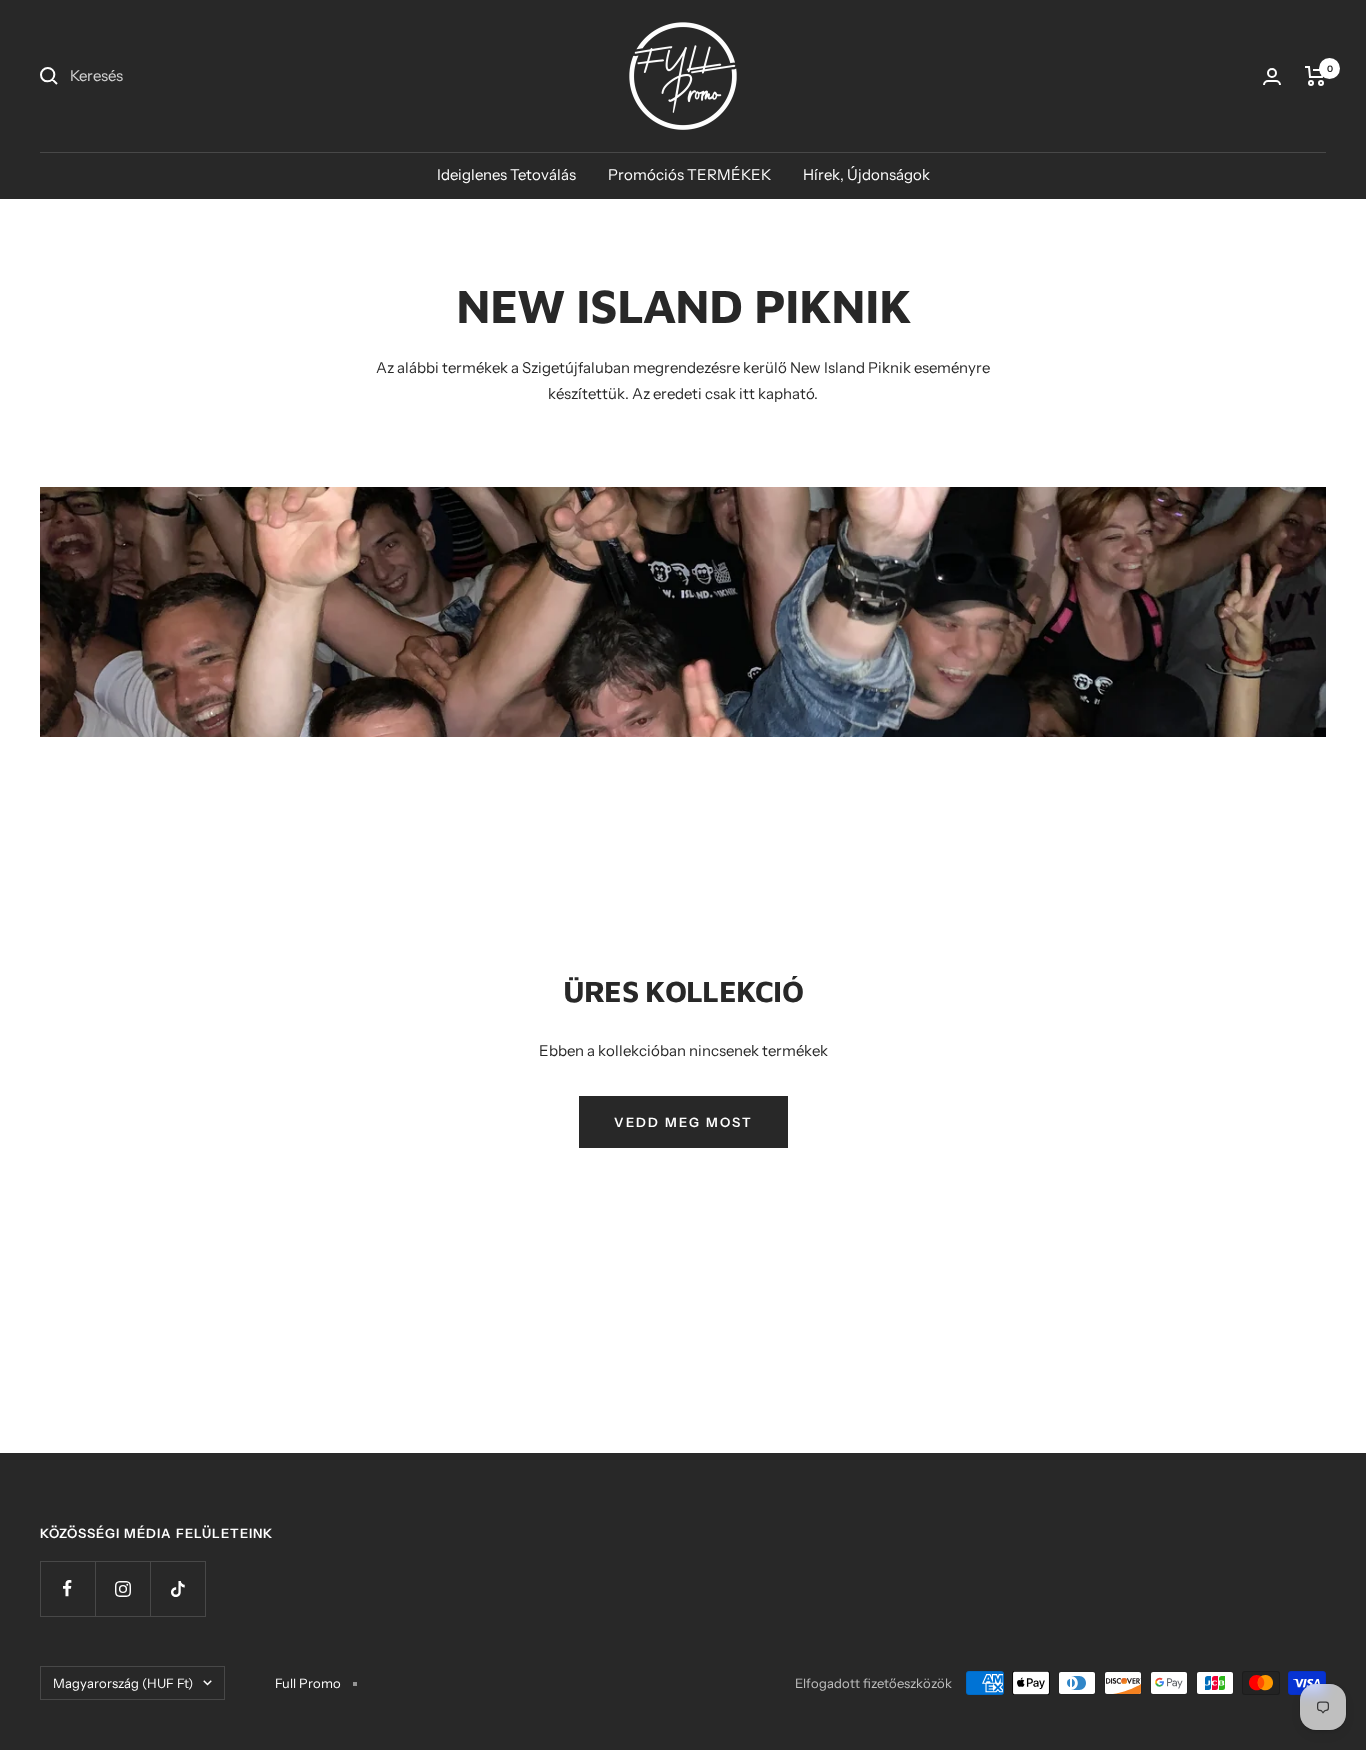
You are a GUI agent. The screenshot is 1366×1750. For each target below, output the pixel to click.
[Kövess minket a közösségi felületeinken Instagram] (122, 1588)
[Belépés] (1272, 76)
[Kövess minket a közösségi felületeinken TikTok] (177, 1588)
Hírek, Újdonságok (866, 174)
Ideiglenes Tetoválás (506, 174)
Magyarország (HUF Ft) (123, 1683)
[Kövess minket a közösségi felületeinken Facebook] (67, 1588)
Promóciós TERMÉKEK (689, 174)
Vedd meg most (683, 1122)
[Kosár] (1315, 76)
